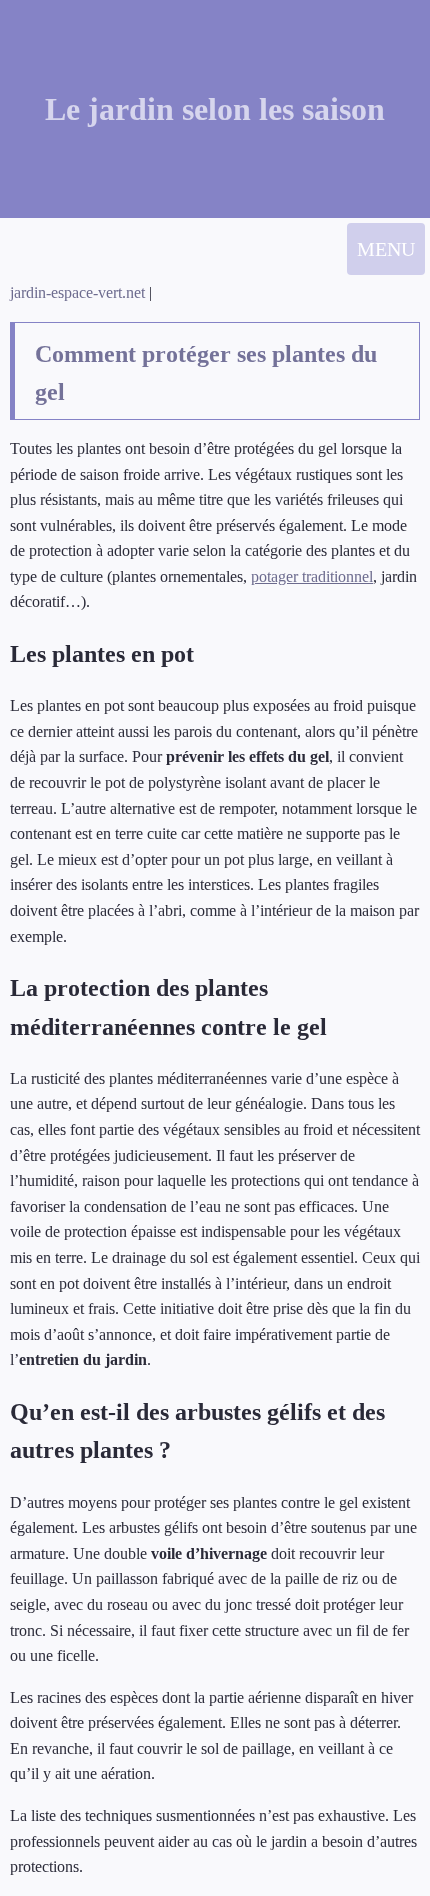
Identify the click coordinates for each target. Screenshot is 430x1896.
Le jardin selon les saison (215, 109)
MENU (386, 249)
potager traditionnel (312, 576)
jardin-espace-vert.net (79, 292)
